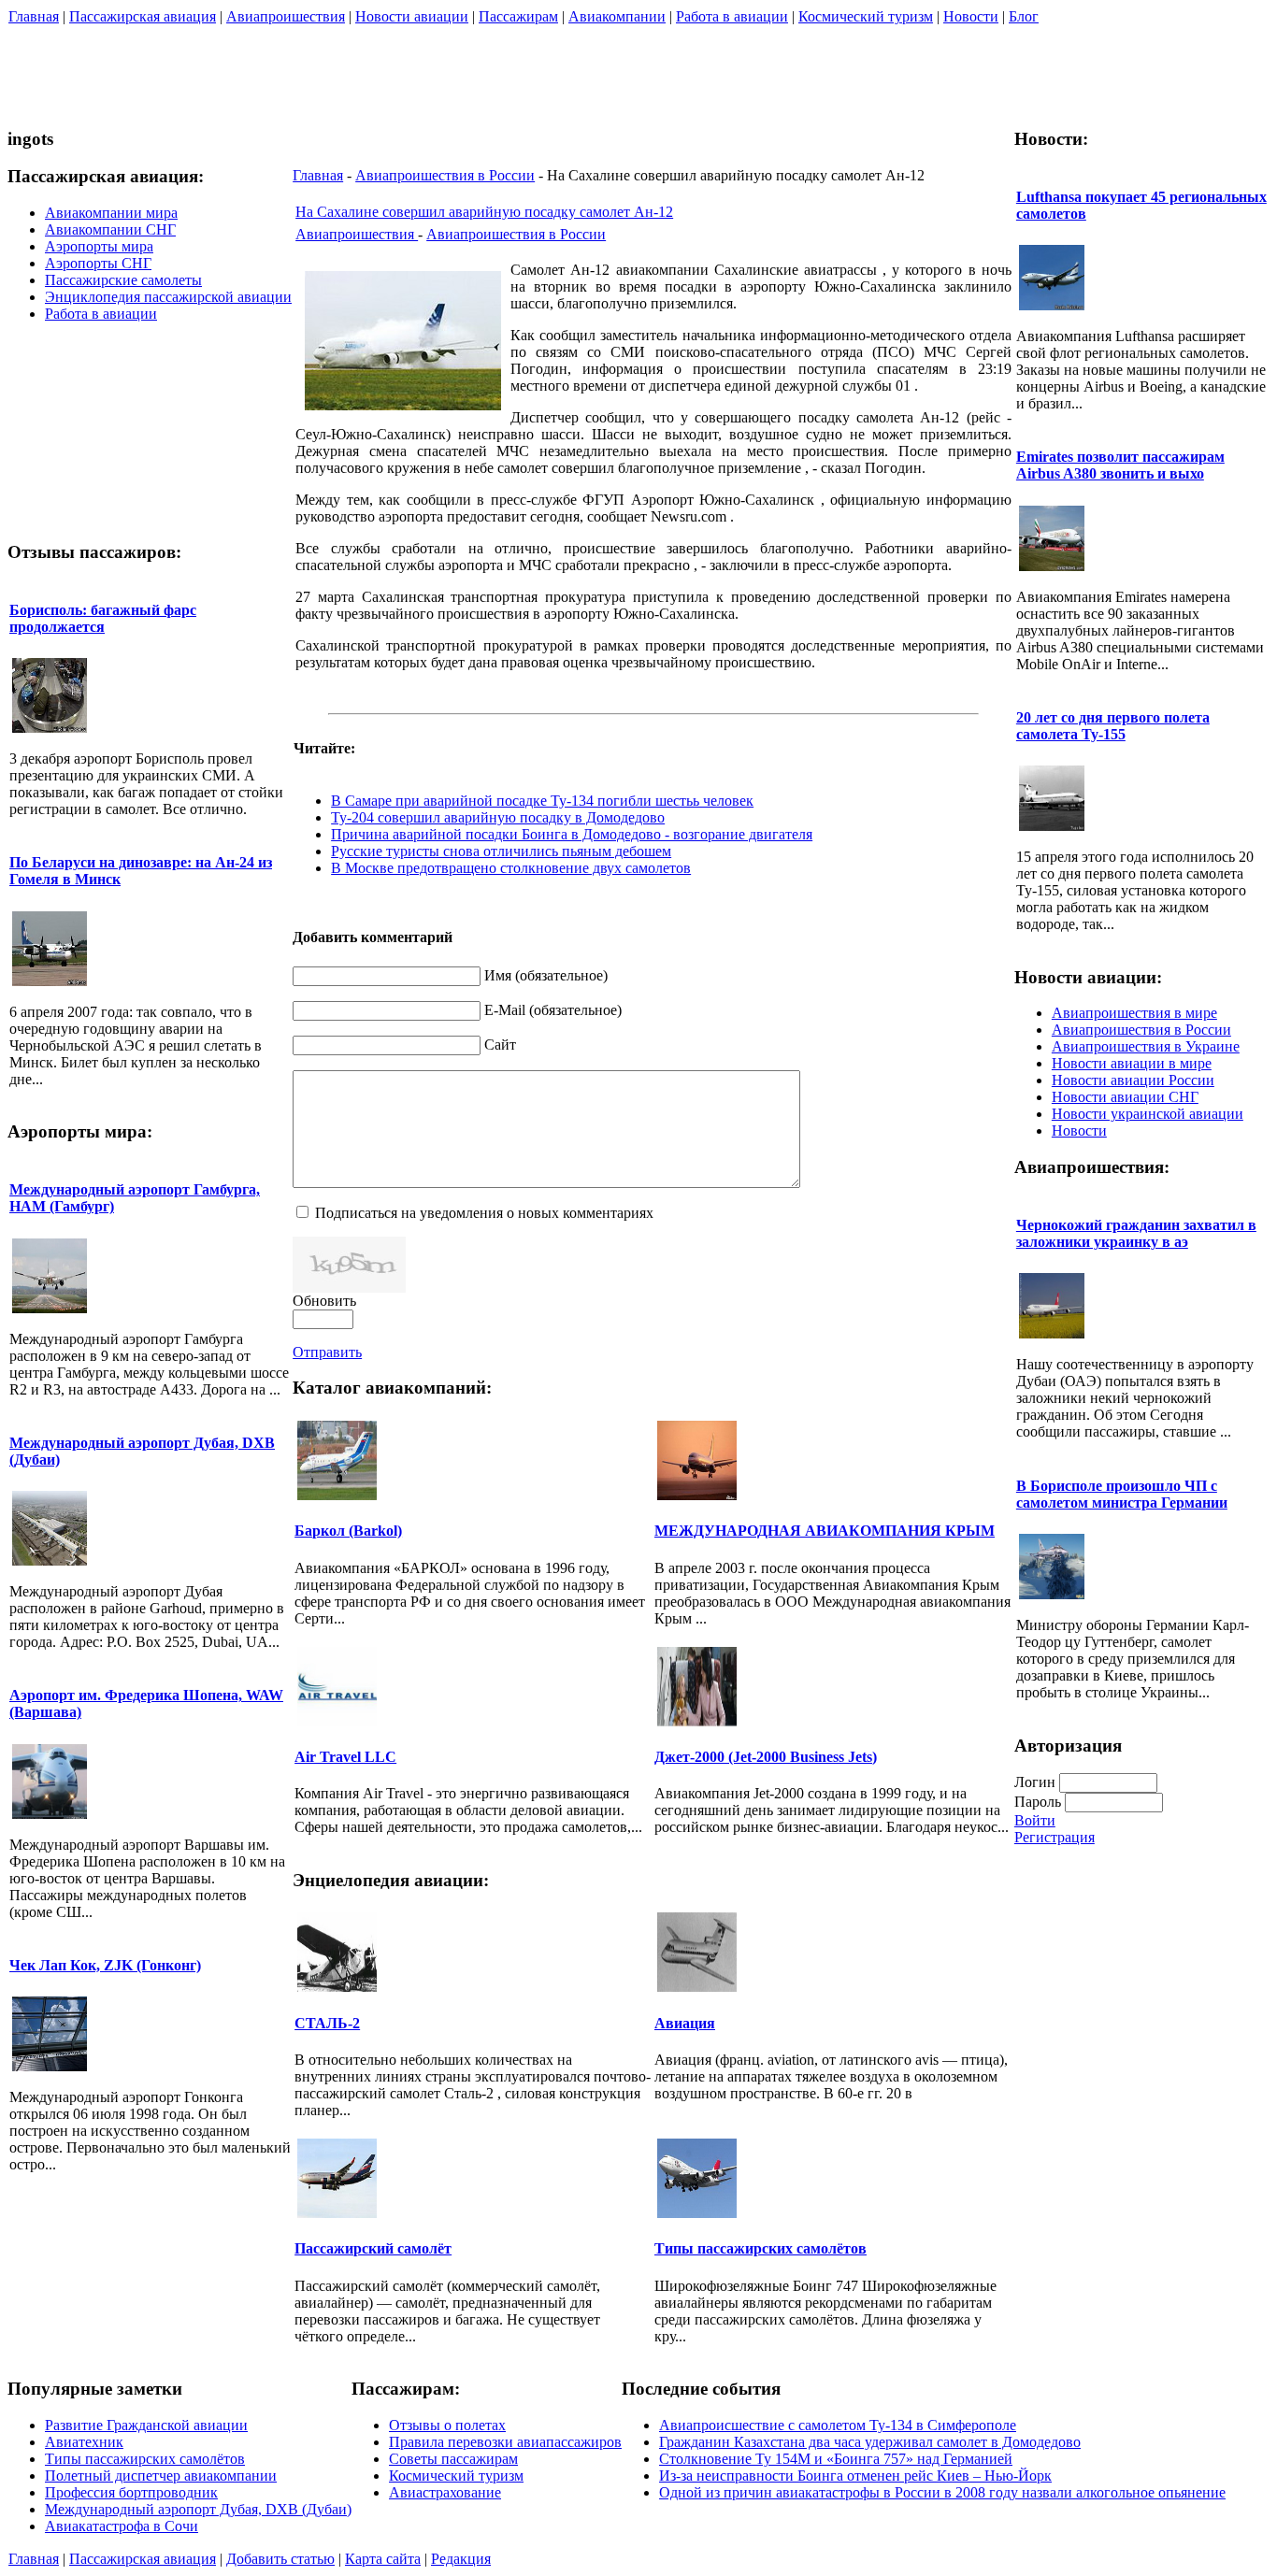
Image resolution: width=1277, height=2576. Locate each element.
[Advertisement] (929, 69)
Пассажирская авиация (143, 16)
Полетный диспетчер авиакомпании (161, 2476)
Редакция (461, 2559)
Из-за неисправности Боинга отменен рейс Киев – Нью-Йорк (855, 2476)
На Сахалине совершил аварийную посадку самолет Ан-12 (484, 212)
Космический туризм (866, 16)
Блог (1024, 16)
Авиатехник (84, 2442)
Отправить (327, 1352)
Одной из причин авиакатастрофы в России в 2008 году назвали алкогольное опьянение (942, 2492)
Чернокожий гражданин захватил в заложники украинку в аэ (1136, 1233)
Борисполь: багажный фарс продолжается (103, 618)
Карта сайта (383, 2559)
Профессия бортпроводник (131, 2492)
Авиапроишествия (286, 16)
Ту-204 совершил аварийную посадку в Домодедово (498, 817)
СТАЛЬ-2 (327, 2023)
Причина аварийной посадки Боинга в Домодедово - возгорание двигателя (572, 834)
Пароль (1038, 1802)
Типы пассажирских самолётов (760, 2248)
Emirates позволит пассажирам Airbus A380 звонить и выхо (1120, 465)
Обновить (324, 1301)
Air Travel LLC (345, 1757)
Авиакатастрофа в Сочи (122, 2526)
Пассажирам (518, 16)
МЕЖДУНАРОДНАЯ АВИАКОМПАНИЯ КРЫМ (825, 1531)
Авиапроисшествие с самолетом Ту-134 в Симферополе (838, 2425)
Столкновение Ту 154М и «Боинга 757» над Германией (836, 2459)
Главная (34, 16)
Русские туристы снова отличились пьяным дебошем (501, 851)
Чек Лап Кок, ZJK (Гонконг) (105, 1965)
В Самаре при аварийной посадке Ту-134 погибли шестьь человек (542, 801)
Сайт (500, 1045)
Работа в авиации (732, 16)
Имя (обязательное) (546, 975)
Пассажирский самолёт (373, 2248)
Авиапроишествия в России (445, 175)
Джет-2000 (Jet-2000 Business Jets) (766, 1757)
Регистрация (1055, 1837)
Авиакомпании (617, 16)
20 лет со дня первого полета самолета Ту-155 (1113, 726)
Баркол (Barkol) (348, 1531)
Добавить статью (280, 2559)
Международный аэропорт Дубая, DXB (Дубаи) (198, 2509)
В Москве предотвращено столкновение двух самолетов (511, 868)
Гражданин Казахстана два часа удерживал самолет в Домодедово (870, 2442)
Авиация (685, 2023)
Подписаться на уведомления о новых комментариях (484, 1213)
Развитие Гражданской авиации (146, 2425)
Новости (971, 16)
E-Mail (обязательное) (553, 1010)
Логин (1035, 1782)
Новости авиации (412, 16)
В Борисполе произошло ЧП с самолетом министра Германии (1122, 1494)
